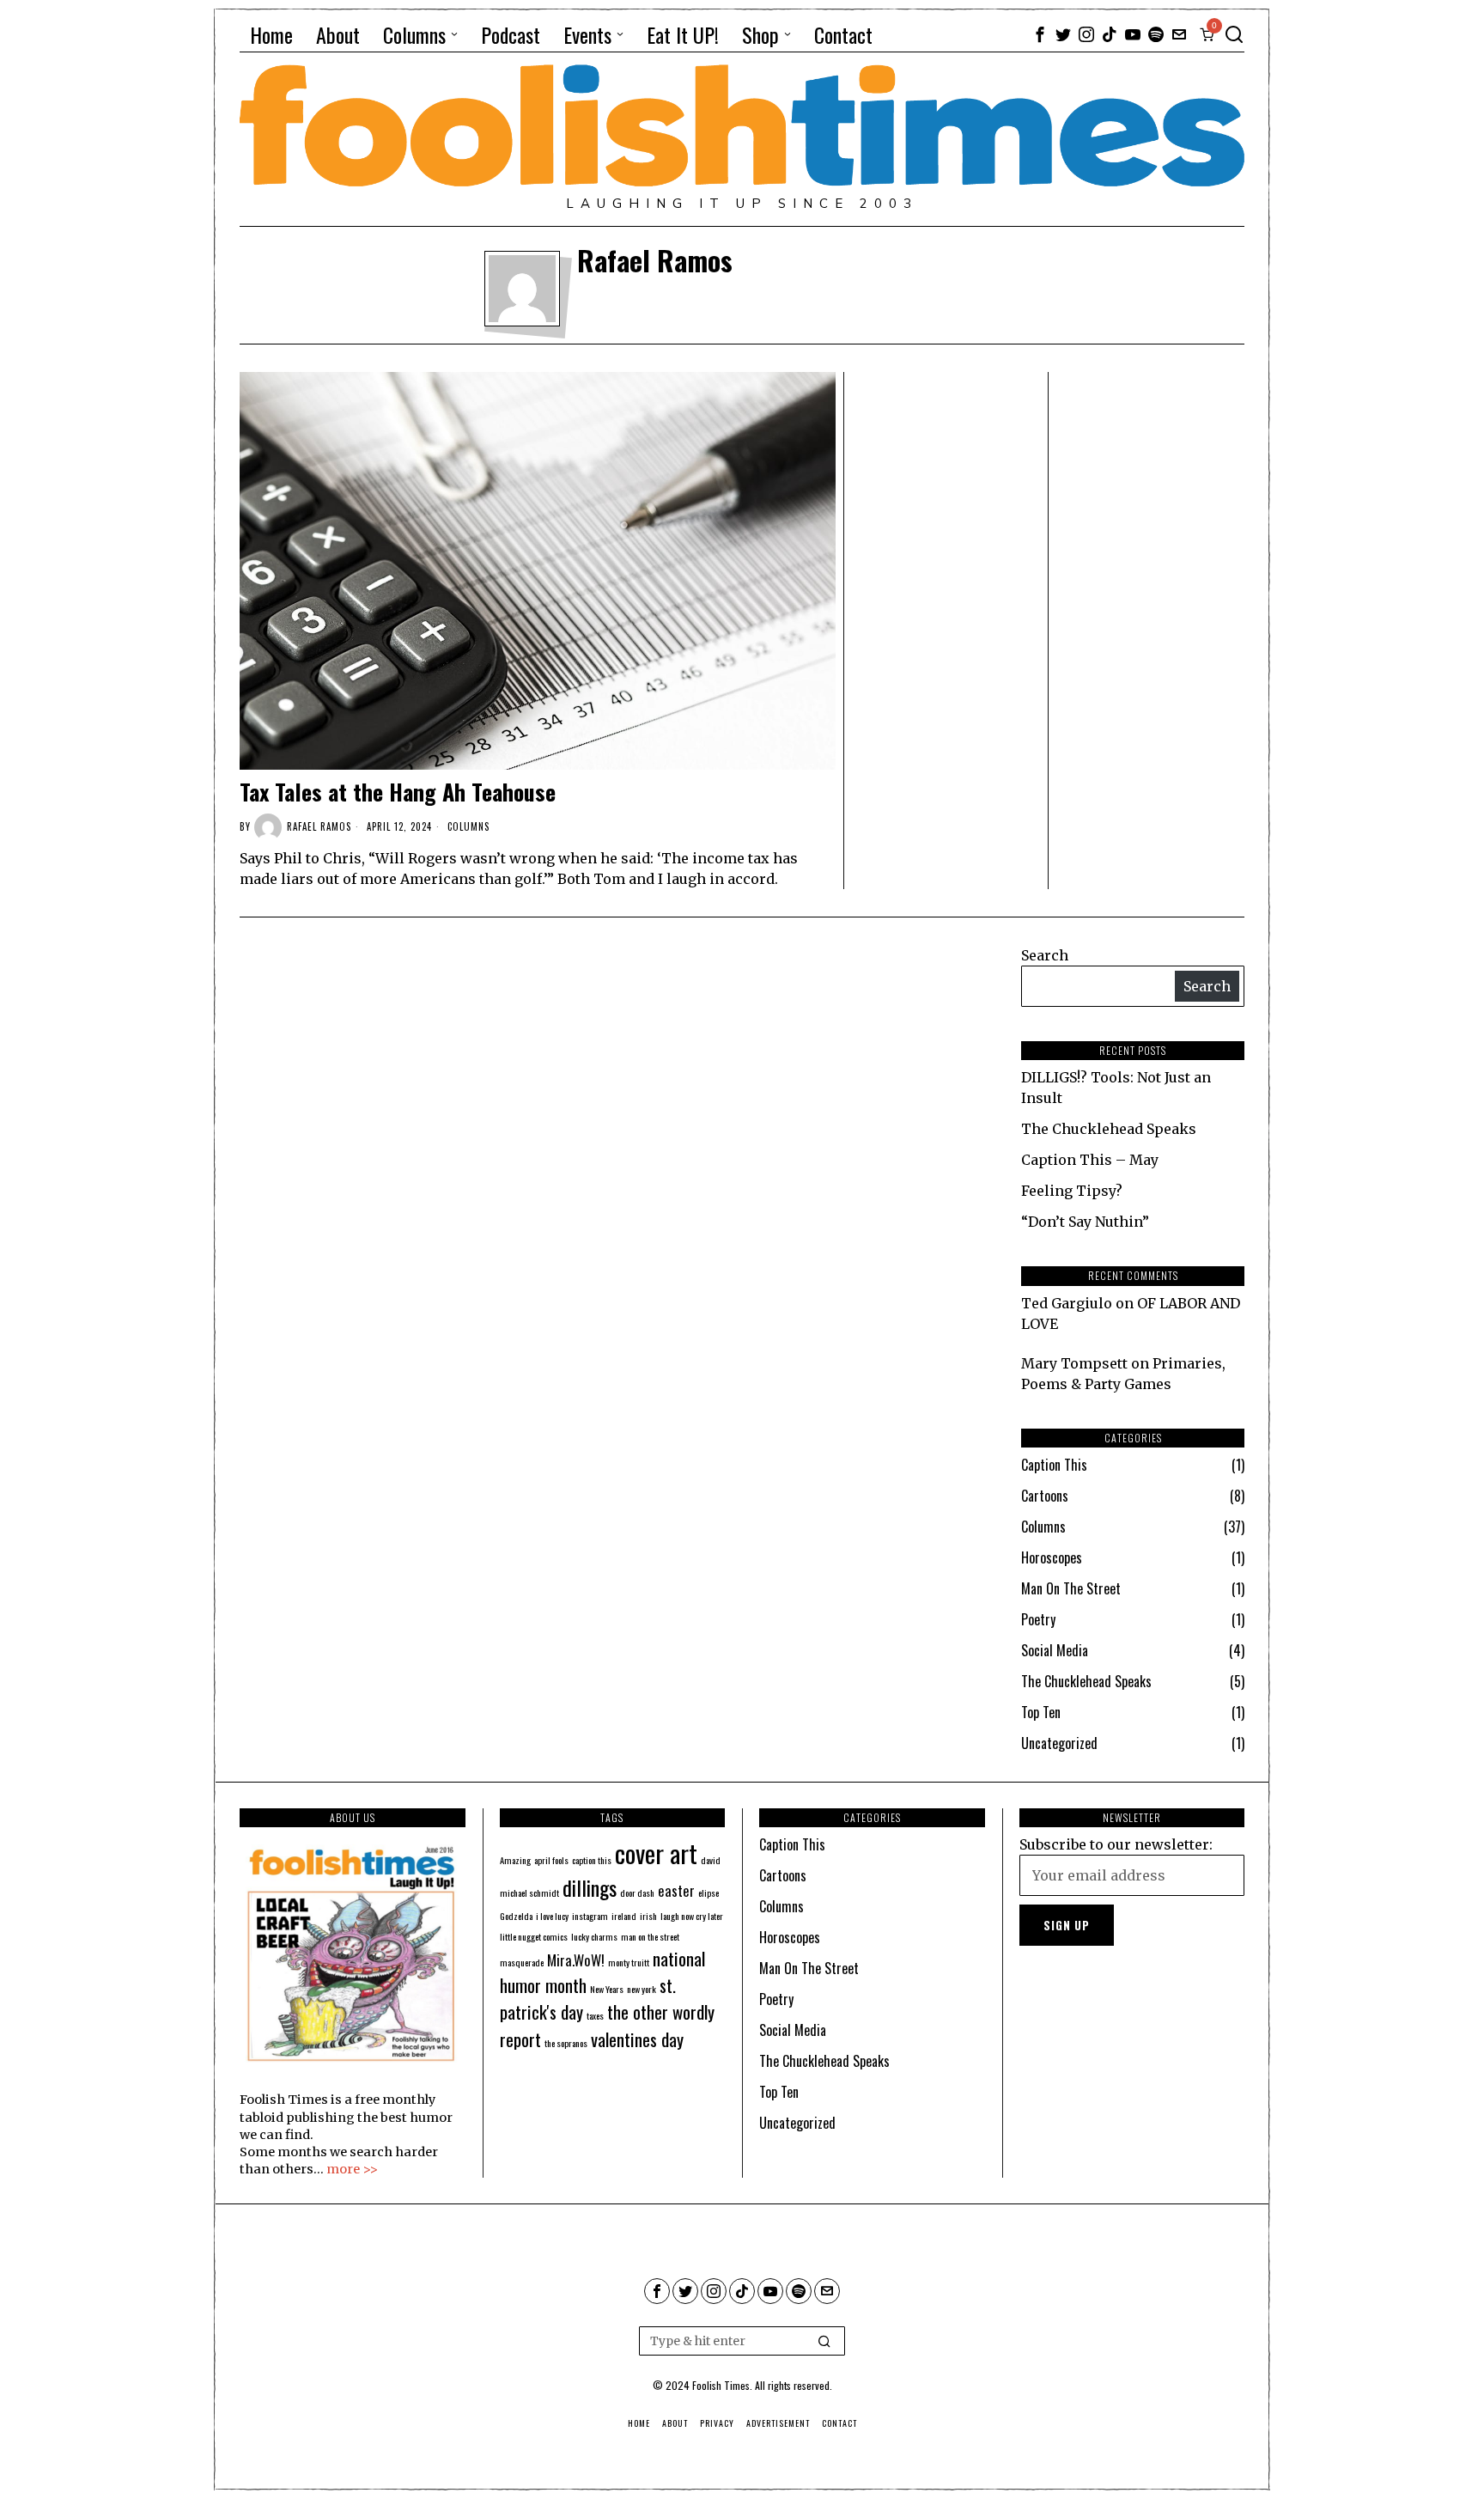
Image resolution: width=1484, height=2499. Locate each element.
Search (1045, 955)
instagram (590, 1916)
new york (642, 1989)
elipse (709, 1893)
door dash (637, 1893)
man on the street (650, 1936)
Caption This (1054, 1465)
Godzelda (516, 1916)
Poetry (1038, 1619)
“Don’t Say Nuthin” (1085, 1222)
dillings (590, 1887)
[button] (824, 2341)
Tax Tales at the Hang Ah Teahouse (398, 792)
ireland (624, 1916)
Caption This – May (1090, 1160)
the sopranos (566, 2043)
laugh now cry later (692, 1916)
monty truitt (629, 1962)
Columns (468, 826)
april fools (551, 1860)
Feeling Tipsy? (1072, 1191)
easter (676, 1890)
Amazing (515, 1860)
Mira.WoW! (576, 1960)
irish (648, 1916)
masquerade (522, 1962)
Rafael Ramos (319, 826)
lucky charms (594, 1936)
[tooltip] (1040, 34)
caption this (592, 1860)
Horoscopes (1052, 1557)
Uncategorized (1059, 1743)
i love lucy (552, 1916)
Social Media (1055, 1650)
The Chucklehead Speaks (1109, 1129)
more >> (352, 2169)
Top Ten (1041, 1712)
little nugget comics (534, 1936)
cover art (656, 1853)
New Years (607, 1989)
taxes (595, 2015)
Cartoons (1045, 1496)
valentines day (637, 2039)
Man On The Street (1071, 1588)
